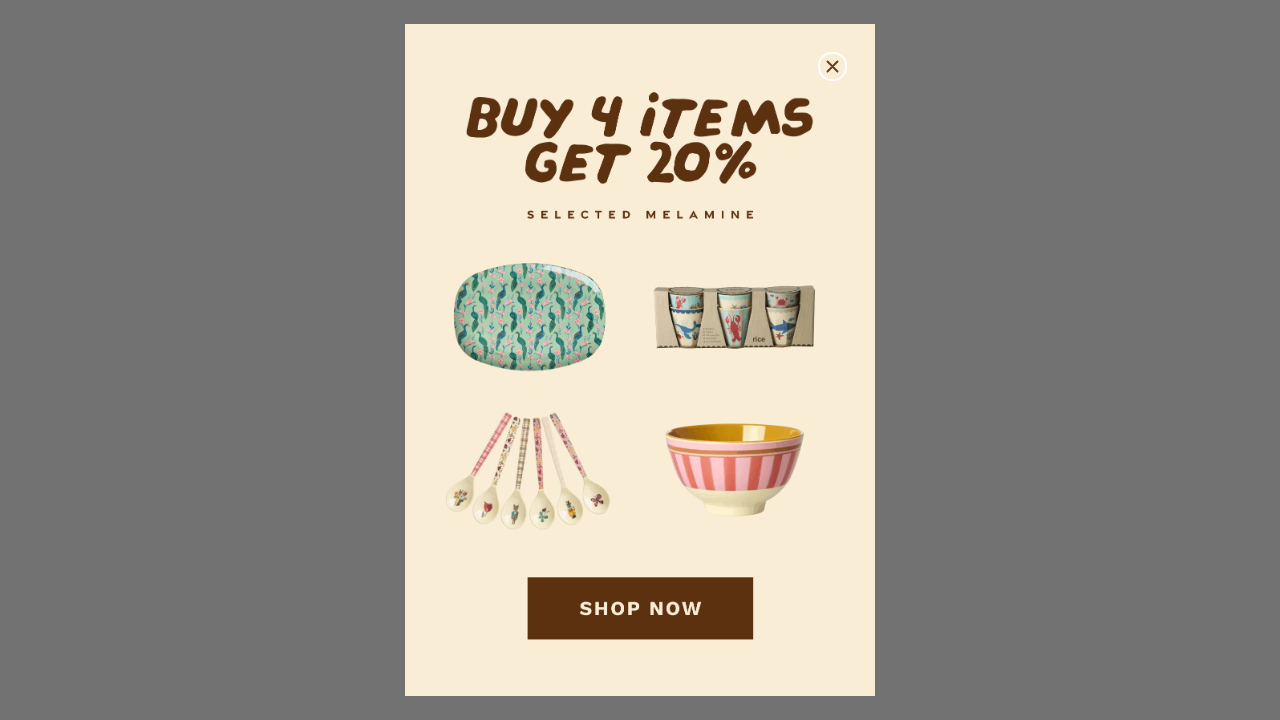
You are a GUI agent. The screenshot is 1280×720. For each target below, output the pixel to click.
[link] (640, 360)
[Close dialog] (832, 66)
